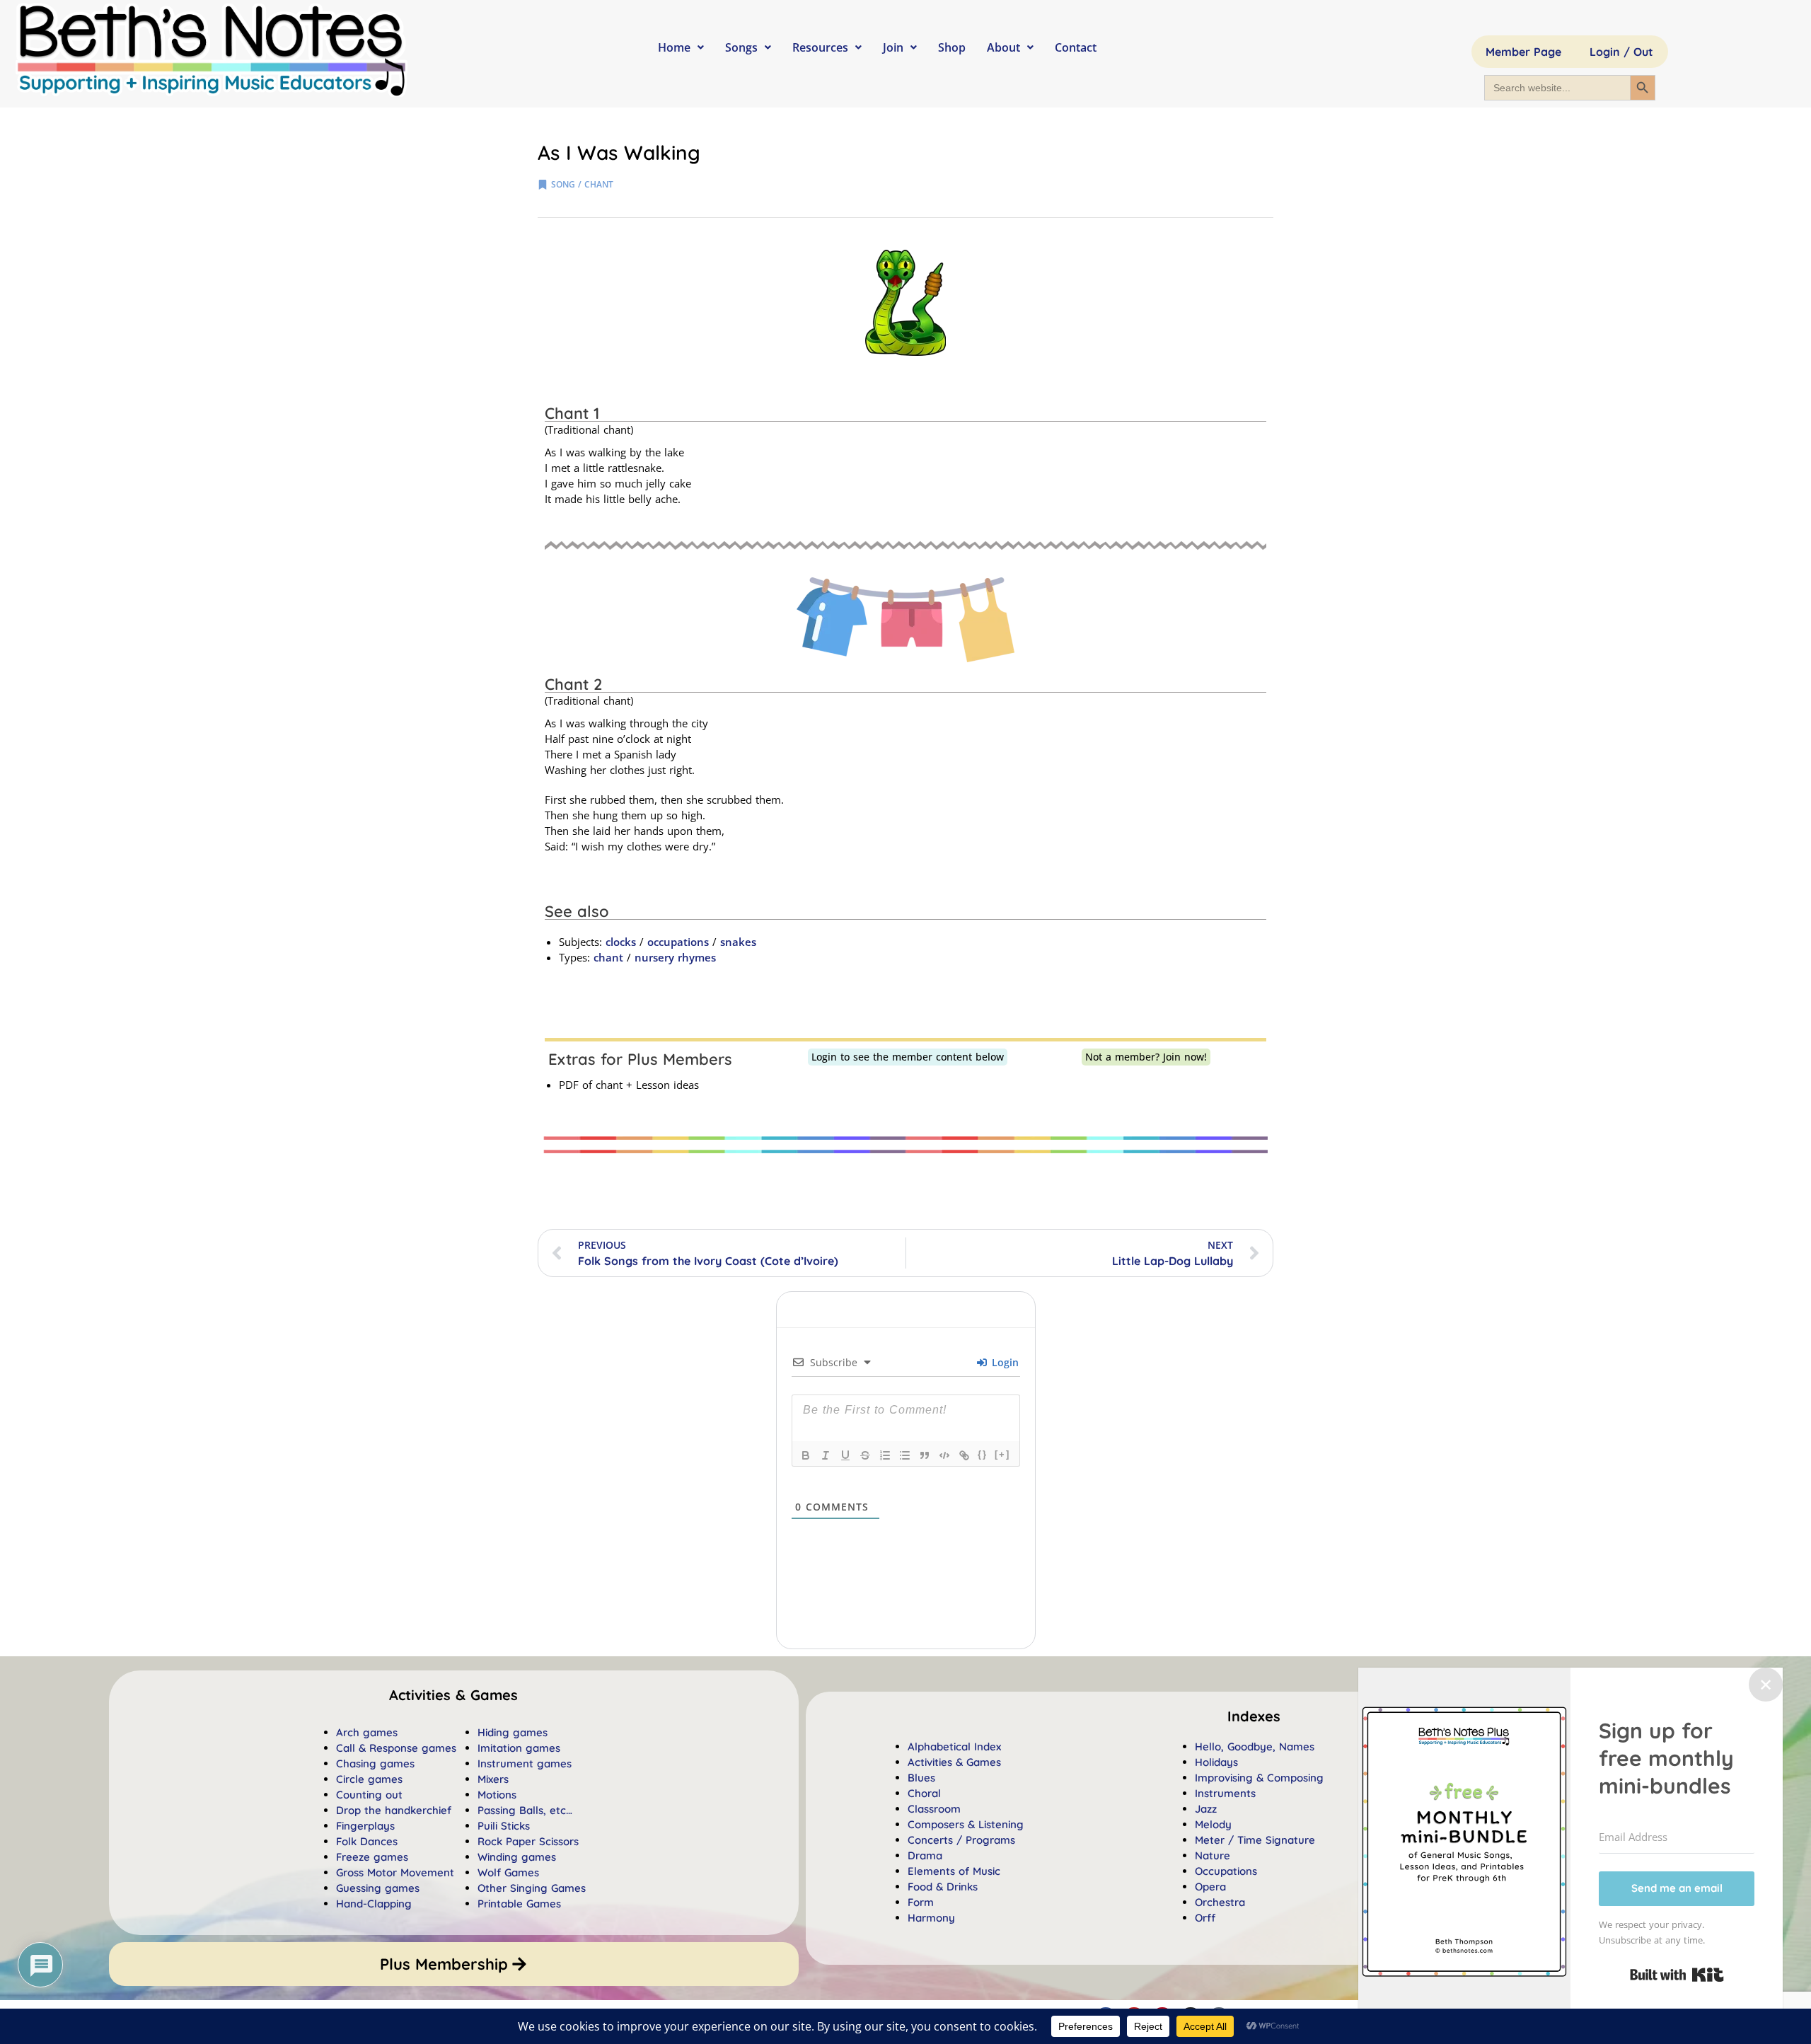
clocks (621, 942)
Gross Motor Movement (395, 1872)
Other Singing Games (532, 1888)
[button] (1254, 1716)
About (1003, 47)
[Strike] (865, 1455)
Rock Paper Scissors (528, 1841)
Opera (1210, 1887)
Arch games (367, 1732)
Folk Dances (367, 1841)
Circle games (369, 1779)
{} (983, 1454)
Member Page (1523, 52)
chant (608, 957)
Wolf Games (508, 1872)
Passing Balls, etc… (525, 1810)
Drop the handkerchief (394, 1810)
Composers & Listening (966, 1824)
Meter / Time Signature (1255, 1840)
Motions (497, 1795)
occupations (678, 942)
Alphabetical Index (954, 1746)
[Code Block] (944, 1455)
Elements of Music (954, 1871)
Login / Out (1621, 52)
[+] (1002, 1454)
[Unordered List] (905, 1455)
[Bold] (806, 1455)
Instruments (1225, 1793)
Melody (1213, 1824)
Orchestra (1220, 1902)
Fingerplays (365, 1826)
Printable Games (519, 1904)
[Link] (964, 1455)
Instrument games (525, 1763)
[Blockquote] (925, 1455)
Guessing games (378, 1888)
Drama (925, 1855)
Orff (1205, 1918)
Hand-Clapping (374, 1904)
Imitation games (519, 1748)
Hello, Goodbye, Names (1255, 1746)
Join (893, 47)
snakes (738, 942)
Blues (921, 1778)
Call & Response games (396, 1748)
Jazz (1206, 1809)
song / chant (582, 184)
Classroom (934, 1809)
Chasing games (375, 1763)
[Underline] (845, 1455)
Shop (952, 47)
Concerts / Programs (961, 1840)
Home (674, 47)
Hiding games (513, 1732)
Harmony (931, 1918)
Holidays (1216, 1762)
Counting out (369, 1795)
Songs (741, 47)
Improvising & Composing (1259, 1778)
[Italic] (826, 1455)
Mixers (493, 1779)
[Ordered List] (885, 1455)
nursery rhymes (675, 957)
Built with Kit (1677, 1975)
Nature (1213, 1855)
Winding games (517, 1857)
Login (1003, 1362)
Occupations (1226, 1871)
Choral (924, 1793)
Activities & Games (954, 1762)
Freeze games (372, 1857)
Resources (820, 47)
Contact (1076, 47)
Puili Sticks (504, 1826)
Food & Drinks (943, 1887)
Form (921, 1902)
